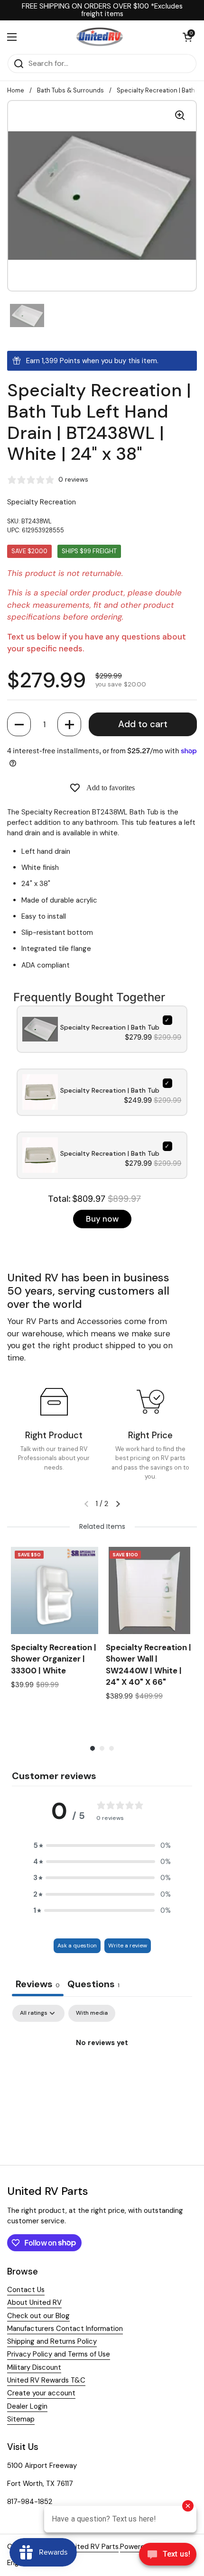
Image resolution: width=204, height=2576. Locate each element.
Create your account (41, 2393)
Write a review (128, 1946)
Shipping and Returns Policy (52, 2341)
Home (16, 90)
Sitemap (21, 2419)
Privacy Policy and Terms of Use (59, 2354)
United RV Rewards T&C (46, 2380)
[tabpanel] (102, 2075)
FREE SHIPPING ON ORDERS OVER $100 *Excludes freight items (102, 10)
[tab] (93, 1985)
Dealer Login (27, 2406)
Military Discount (34, 2367)
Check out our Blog (38, 2316)
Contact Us (26, 2290)
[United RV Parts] (100, 37)
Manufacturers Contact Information (65, 2329)
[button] (19, 724)
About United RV (34, 2302)
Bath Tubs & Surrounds (70, 90)
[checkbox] (92, 2013)
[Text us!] (168, 2557)
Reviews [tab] (38, 1984)
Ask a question (77, 1946)
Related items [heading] (102, 1526)
